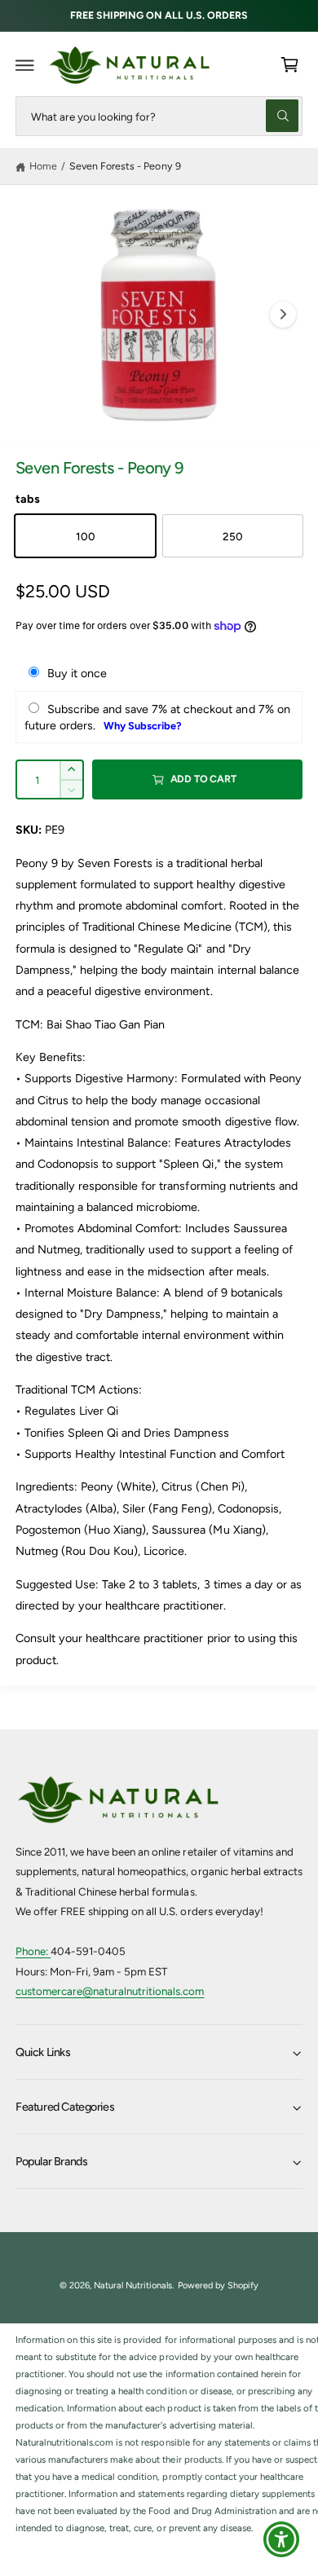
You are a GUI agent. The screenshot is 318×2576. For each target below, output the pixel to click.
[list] (159, 2434)
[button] (25, 65)
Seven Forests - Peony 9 (125, 166)
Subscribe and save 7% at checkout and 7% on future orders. (157, 717)
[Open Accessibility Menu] (282, 2540)
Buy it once (77, 673)
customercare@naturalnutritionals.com (110, 1991)
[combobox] (159, 116)
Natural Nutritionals (133, 2285)
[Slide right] (283, 315)
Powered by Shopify (218, 2285)
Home (43, 166)
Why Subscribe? (143, 726)
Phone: (33, 1951)
